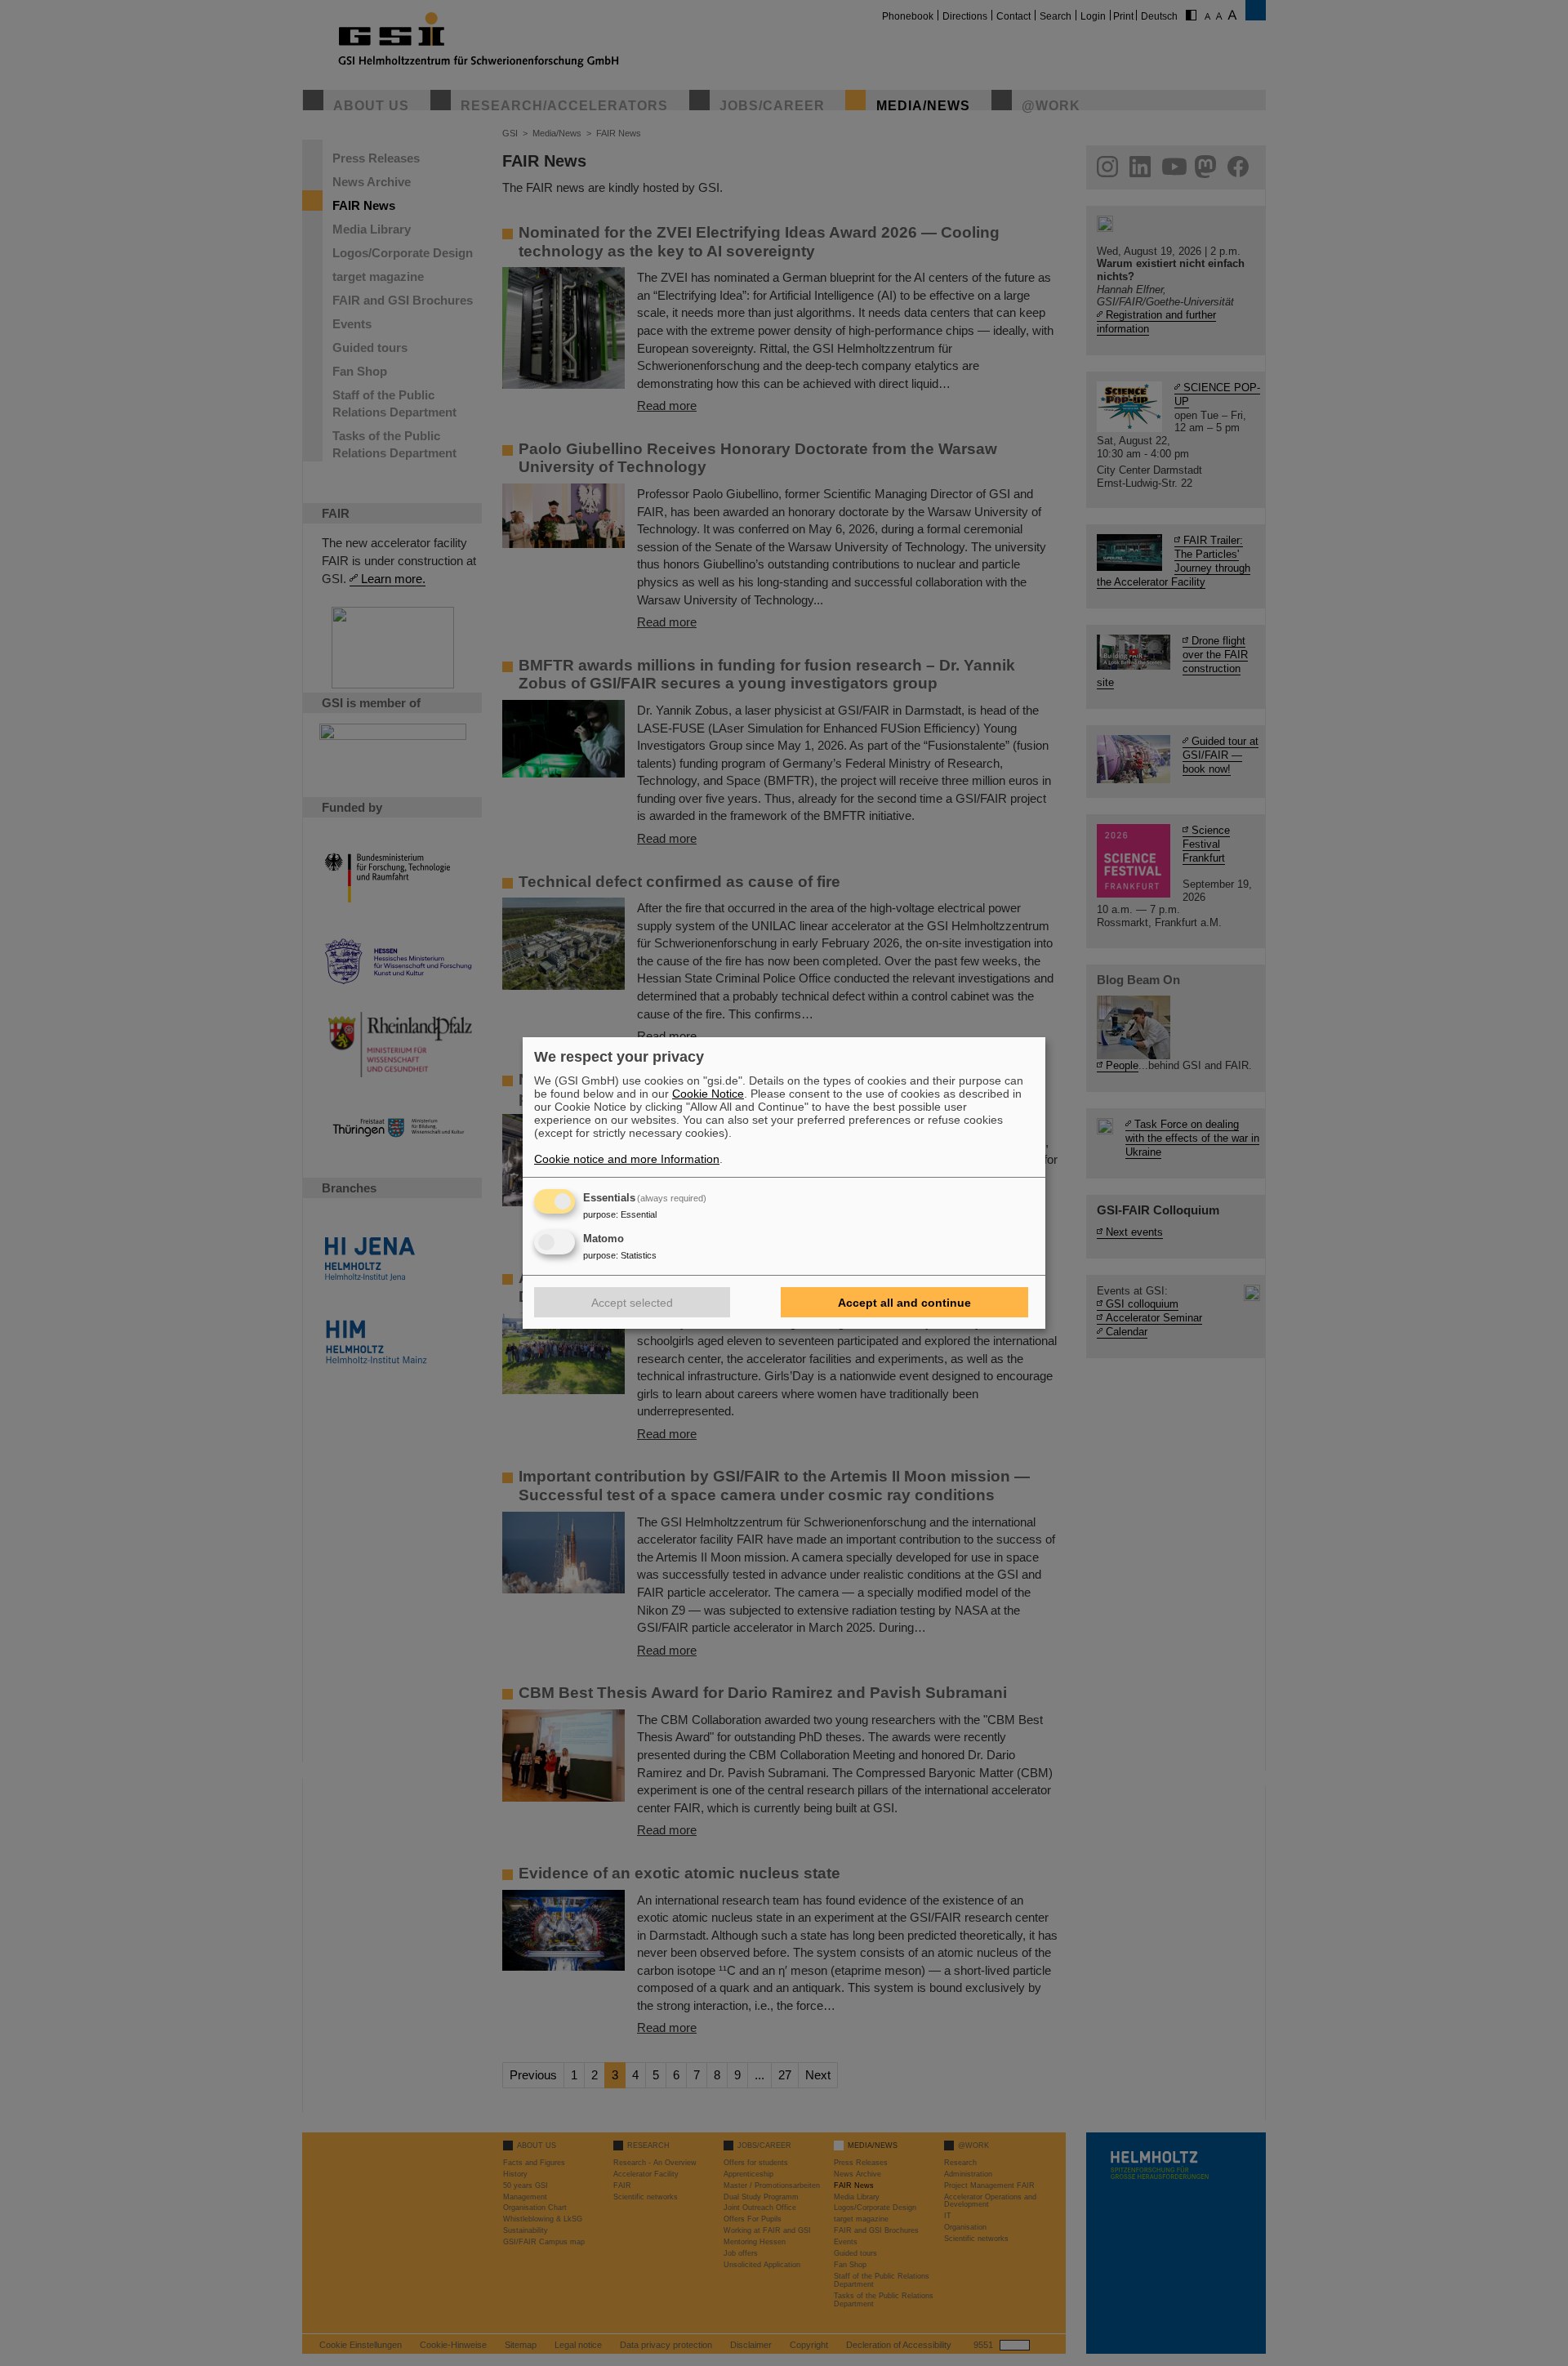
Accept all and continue (904, 1303)
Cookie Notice (708, 1094)
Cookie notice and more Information (627, 1159)
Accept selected (632, 1303)
